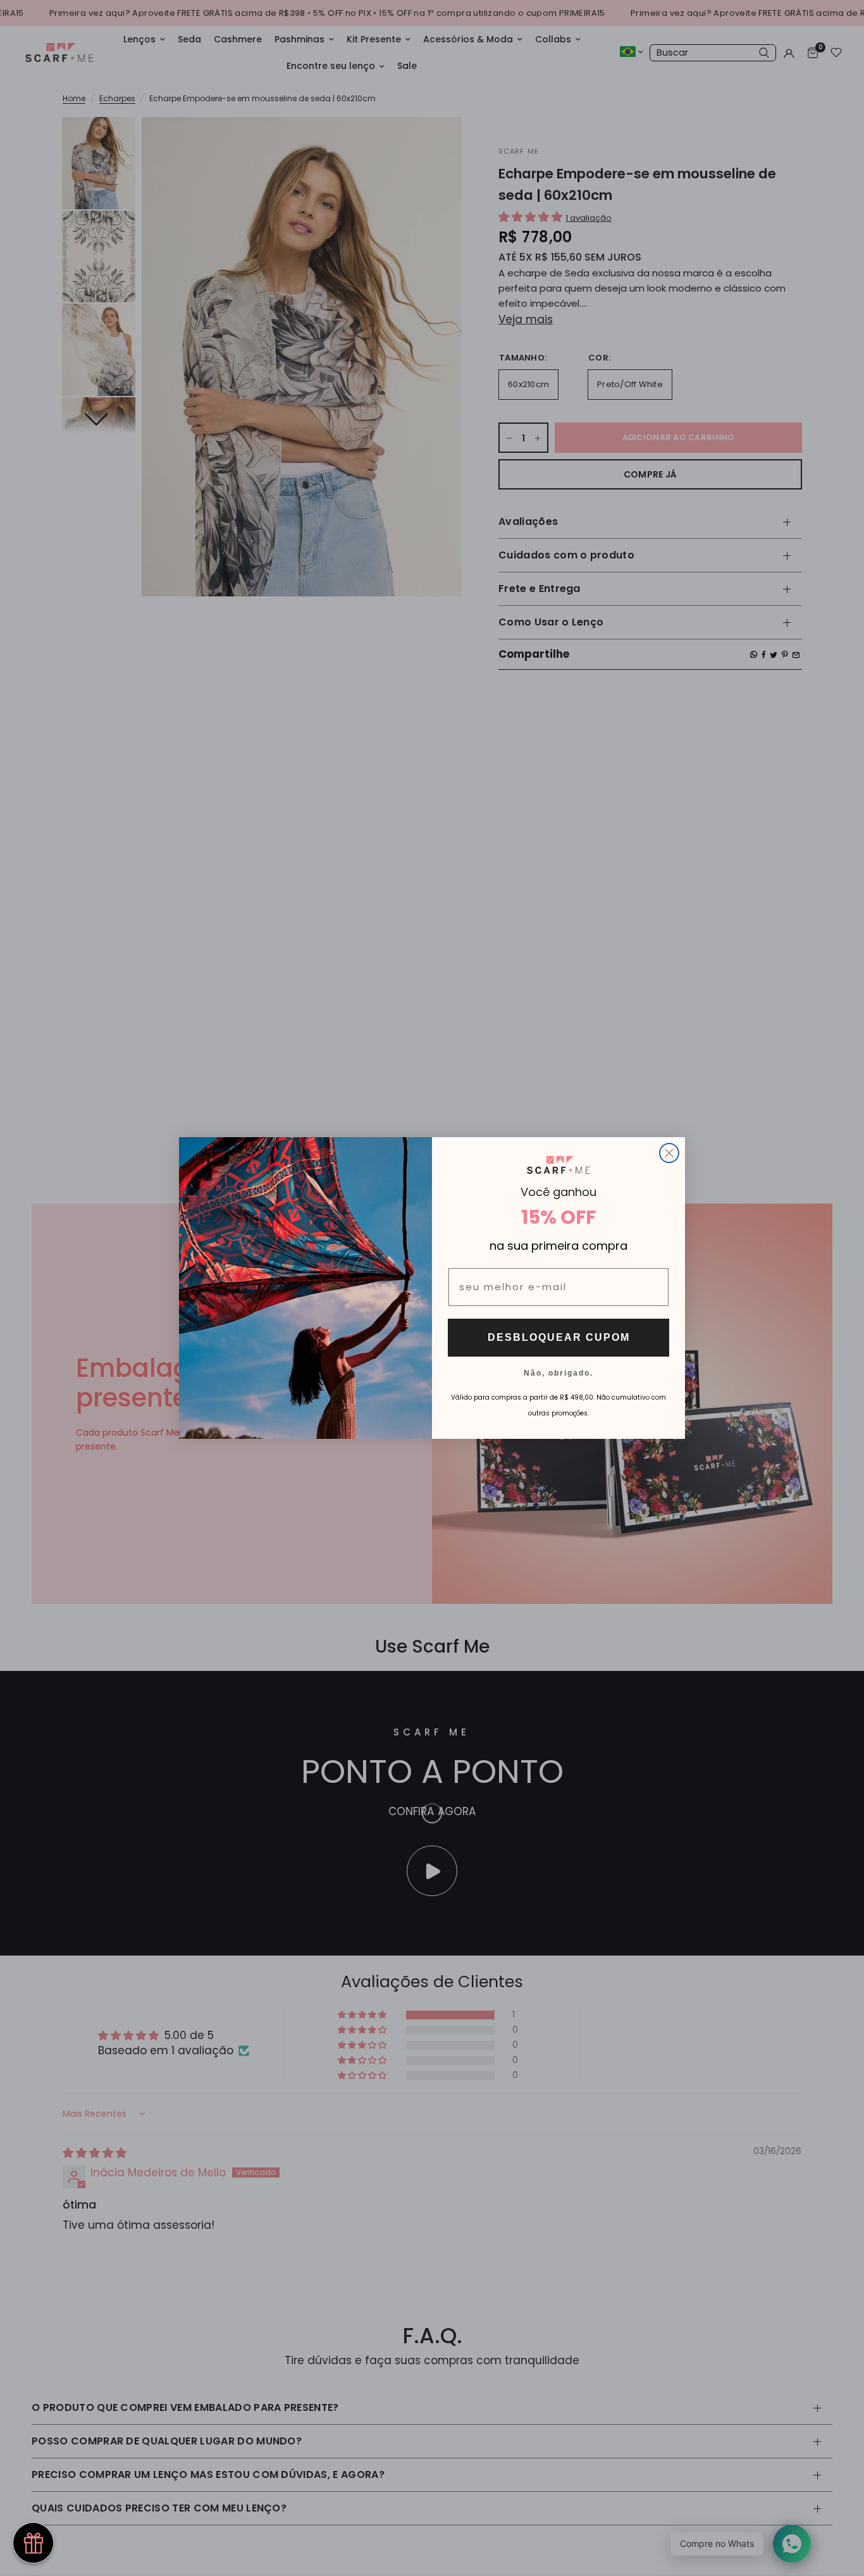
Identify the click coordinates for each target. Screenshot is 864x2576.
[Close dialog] (669, 1153)
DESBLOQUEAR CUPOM (559, 1337)
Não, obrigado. (559, 1372)
